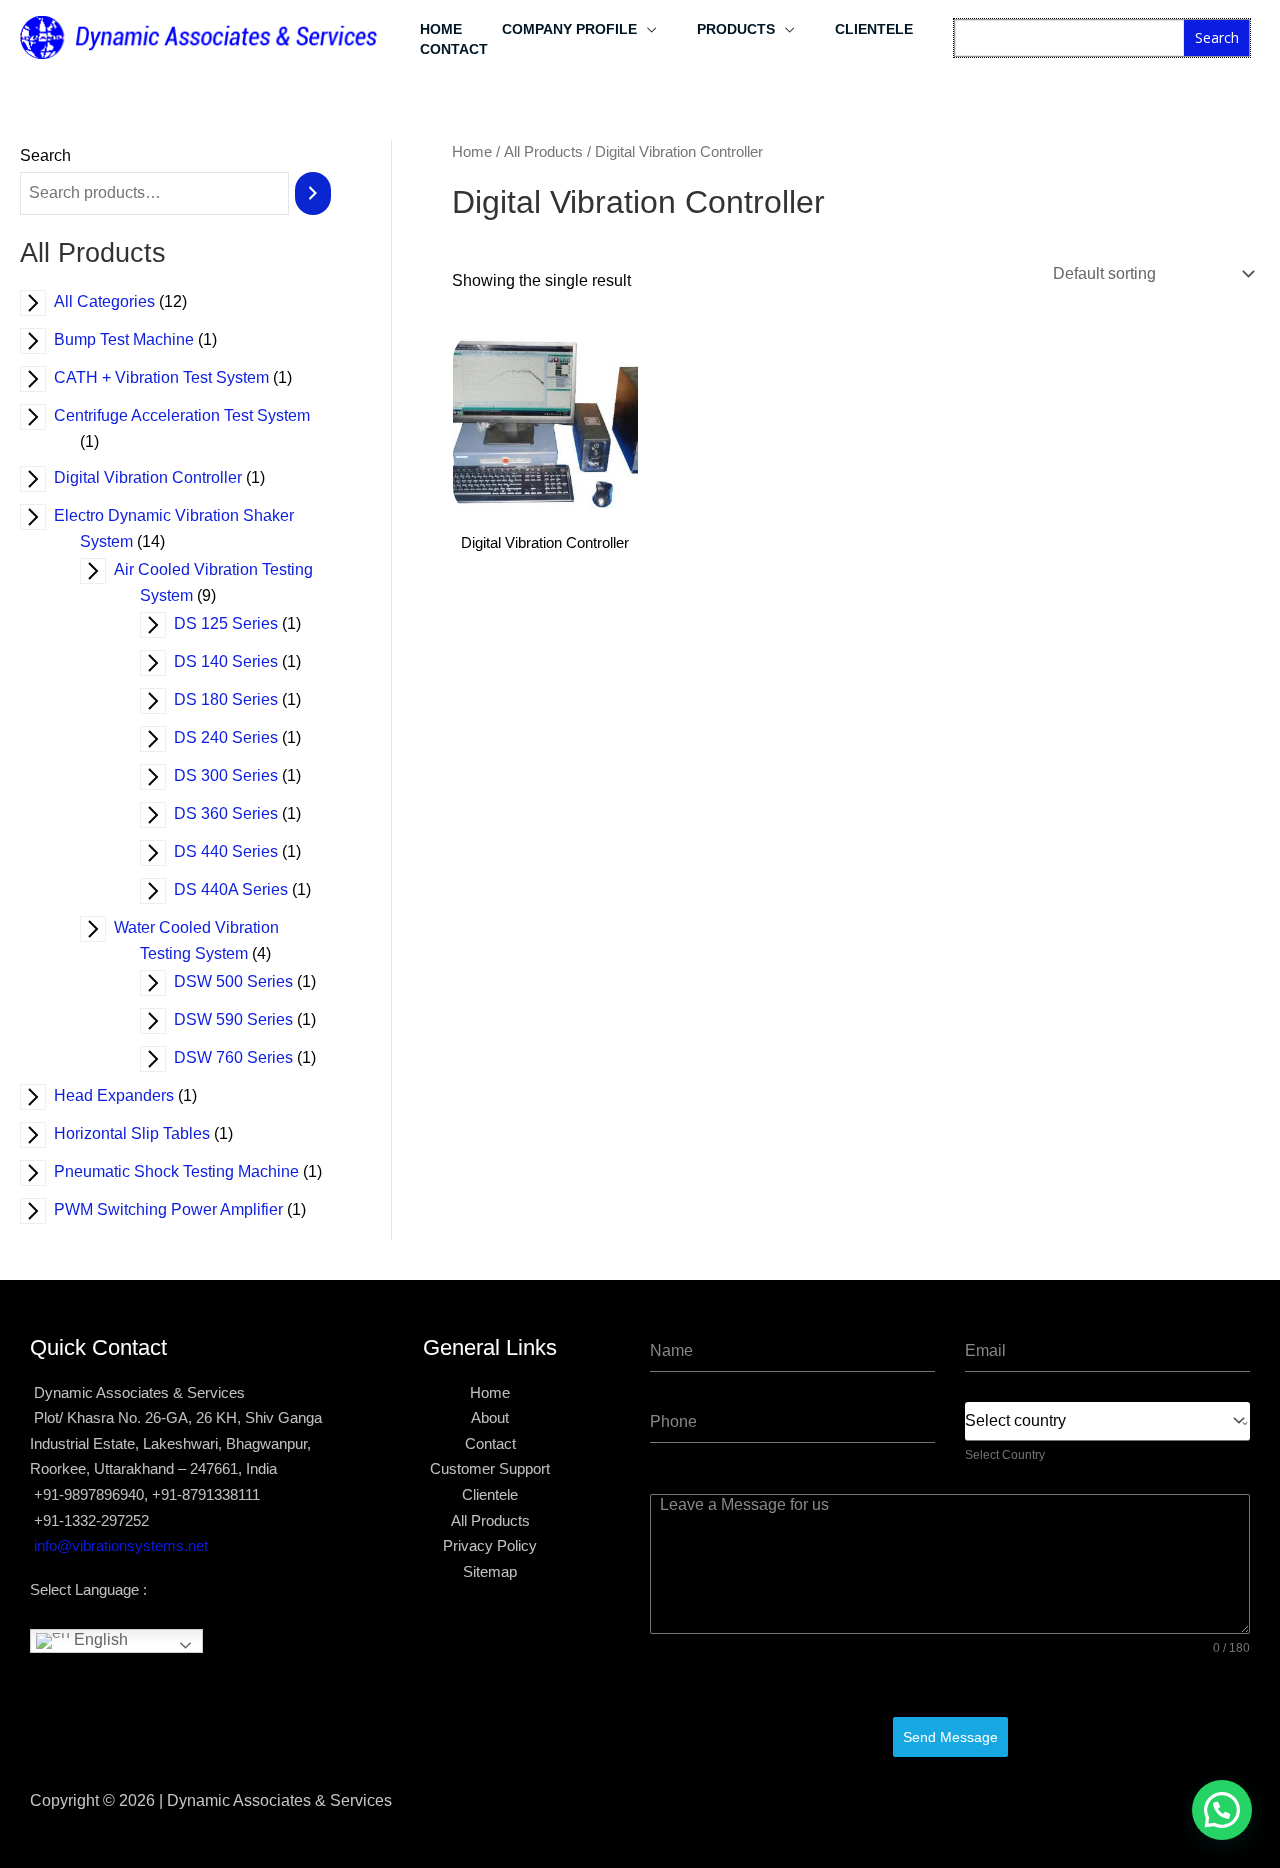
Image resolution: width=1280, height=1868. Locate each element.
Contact (454, 49)
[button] (1222, 1810)
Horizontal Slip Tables (145, 1133)
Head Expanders (127, 1095)
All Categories (117, 301)
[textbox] (1102, 1421)
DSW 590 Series (246, 1019)
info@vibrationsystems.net (121, 1545)
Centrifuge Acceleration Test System (195, 415)
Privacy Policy (490, 1545)
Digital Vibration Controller (161, 477)
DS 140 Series (239, 661)
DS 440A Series (244, 889)
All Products (543, 152)
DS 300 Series (239, 775)
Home (441, 29)
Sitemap (490, 1571)
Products (736, 29)
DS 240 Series (239, 737)
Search (1217, 37)
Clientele (874, 29)
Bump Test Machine (137, 339)
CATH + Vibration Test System (174, 377)
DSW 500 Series (246, 981)
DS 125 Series (239, 623)
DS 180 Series (239, 699)
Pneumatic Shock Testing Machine (189, 1171)
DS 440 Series (239, 851)
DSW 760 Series (246, 1057)
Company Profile (569, 29)
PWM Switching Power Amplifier (181, 1209)
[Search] (313, 193)
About (490, 1417)
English (99, 1640)
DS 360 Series (239, 813)
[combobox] (1107, 1421)
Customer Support (490, 1468)
